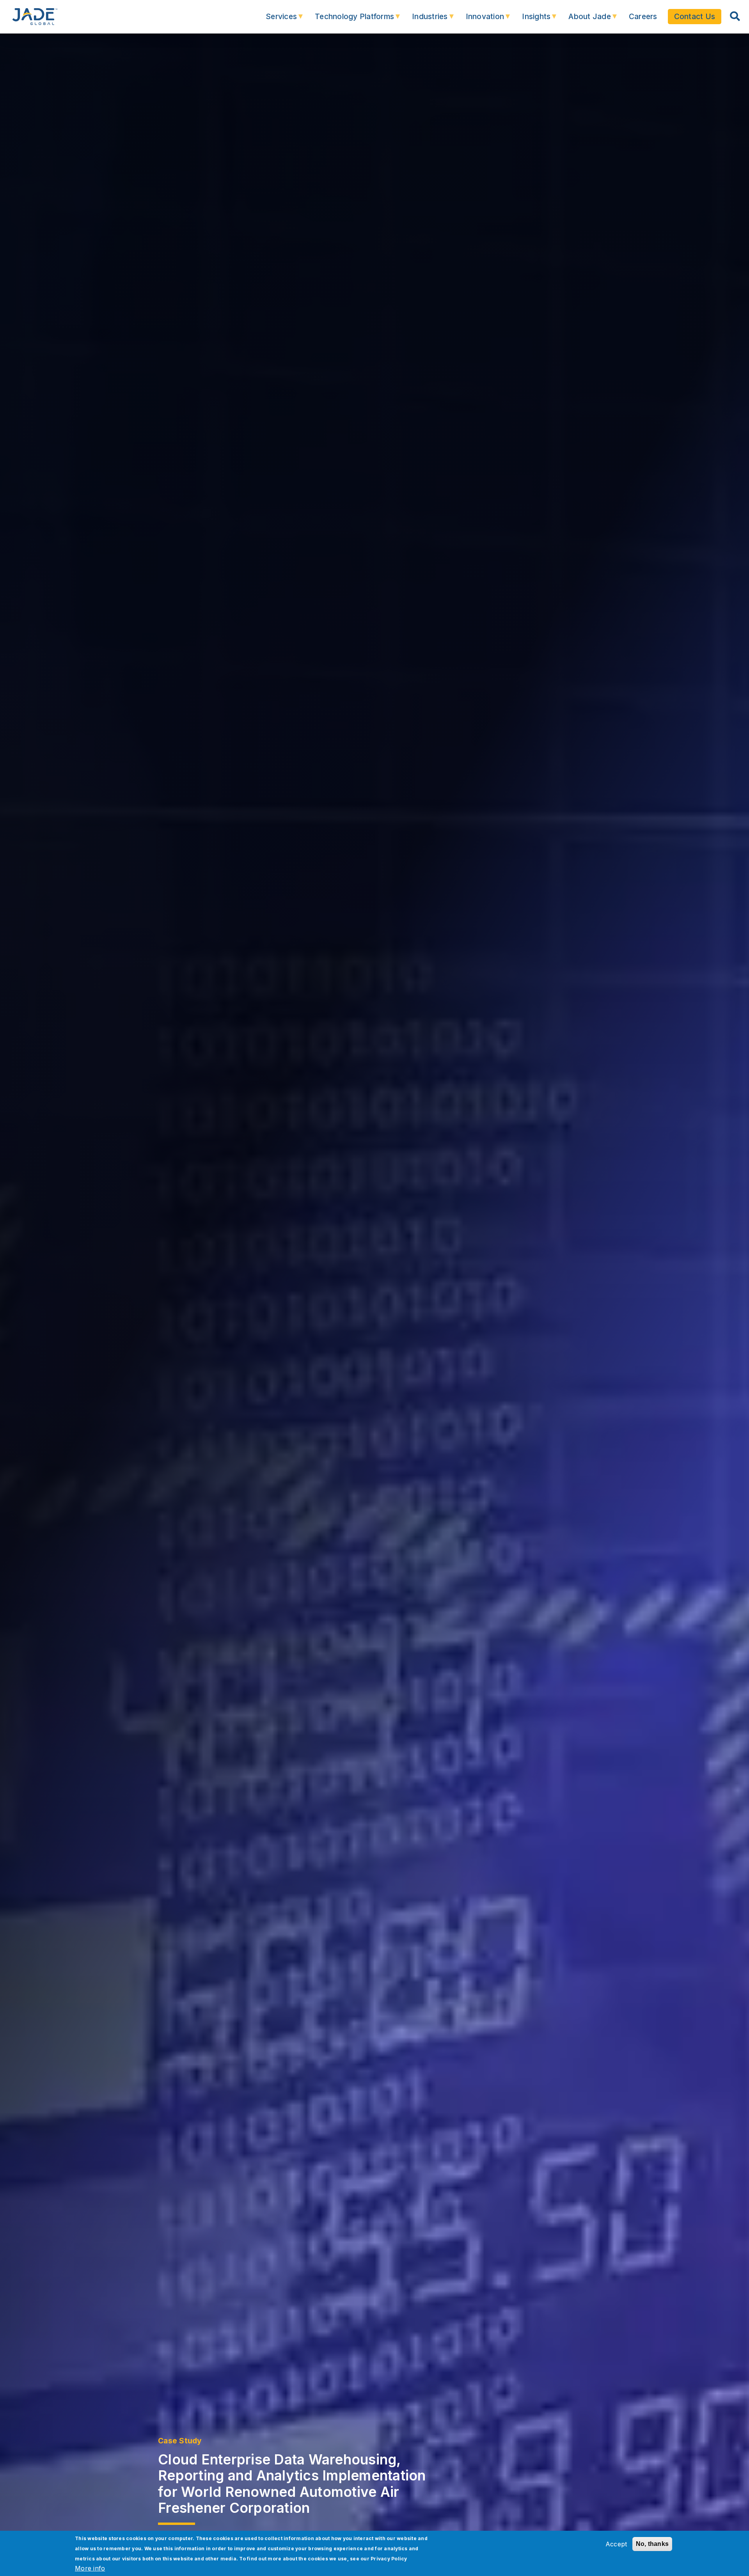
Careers (643, 16)
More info (90, 2568)
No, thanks (652, 2544)
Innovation (480, 20)
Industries (424, 20)
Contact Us (695, 16)
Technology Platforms (349, 20)
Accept (616, 2544)
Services (276, 20)
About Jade (584, 20)
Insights (531, 20)
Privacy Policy (389, 2559)
